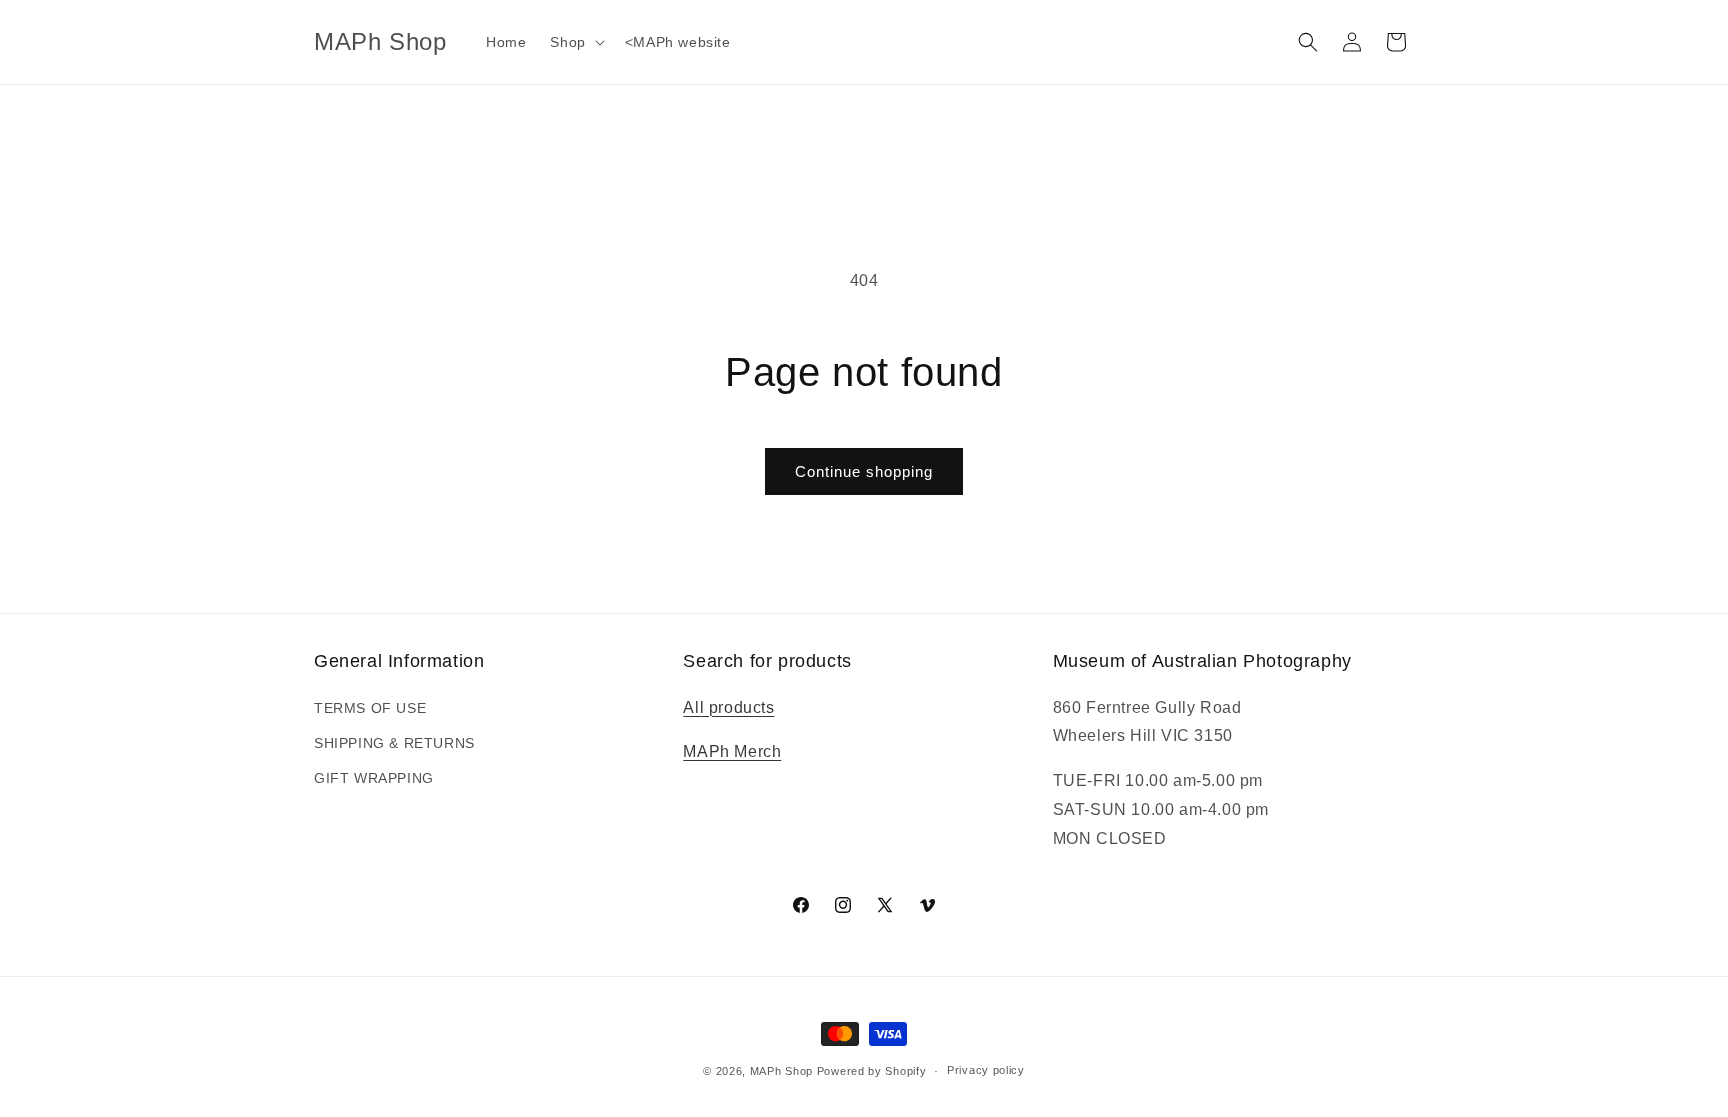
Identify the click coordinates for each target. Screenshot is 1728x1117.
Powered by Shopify (872, 1071)
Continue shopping (864, 471)
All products (728, 707)
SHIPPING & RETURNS (394, 743)
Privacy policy (986, 1070)
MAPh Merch (732, 751)
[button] (575, 42)
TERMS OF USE (370, 708)
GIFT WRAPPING (374, 778)
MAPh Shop (781, 1071)
